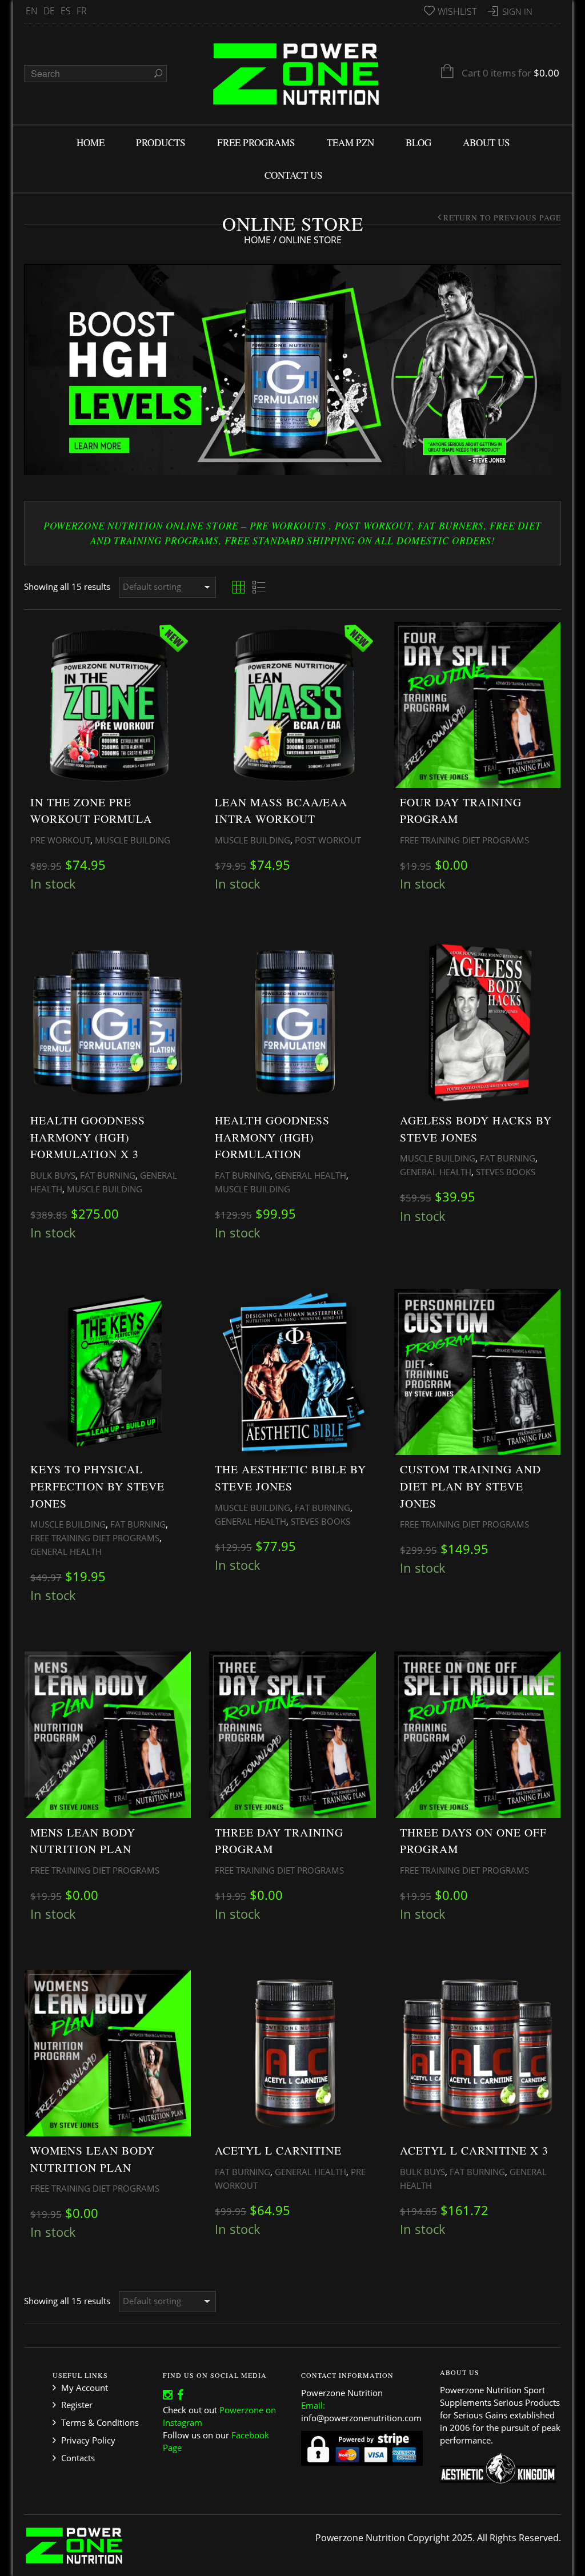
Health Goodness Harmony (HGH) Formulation (272, 1137)
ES (66, 11)
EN (32, 11)
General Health (310, 1175)
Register (77, 2405)
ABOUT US (486, 142)
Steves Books (506, 1172)
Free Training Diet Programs (464, 840)
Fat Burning (108, 1175)
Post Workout (328, 840)
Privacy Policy (88, 2440)
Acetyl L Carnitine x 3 (474, 2150)
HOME (91, 142)
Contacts (78, 2458)
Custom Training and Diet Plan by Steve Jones (470, 1486)
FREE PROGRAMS (256, 142)
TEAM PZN (350, 142)
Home (257, 240)
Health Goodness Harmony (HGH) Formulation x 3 (88, 1137)
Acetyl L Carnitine (278, 2150)
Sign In (517, 11)
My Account (85, 2388)
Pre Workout (60, 840)
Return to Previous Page (502, 218)
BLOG (418, 142)
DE (49, 11)
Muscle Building (133, 840)
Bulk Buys (53, 1175)
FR (82, 11)
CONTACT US (294, 175)
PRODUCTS (161, 142)
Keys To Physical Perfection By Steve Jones (97, 1486)
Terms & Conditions (100, 2422)
